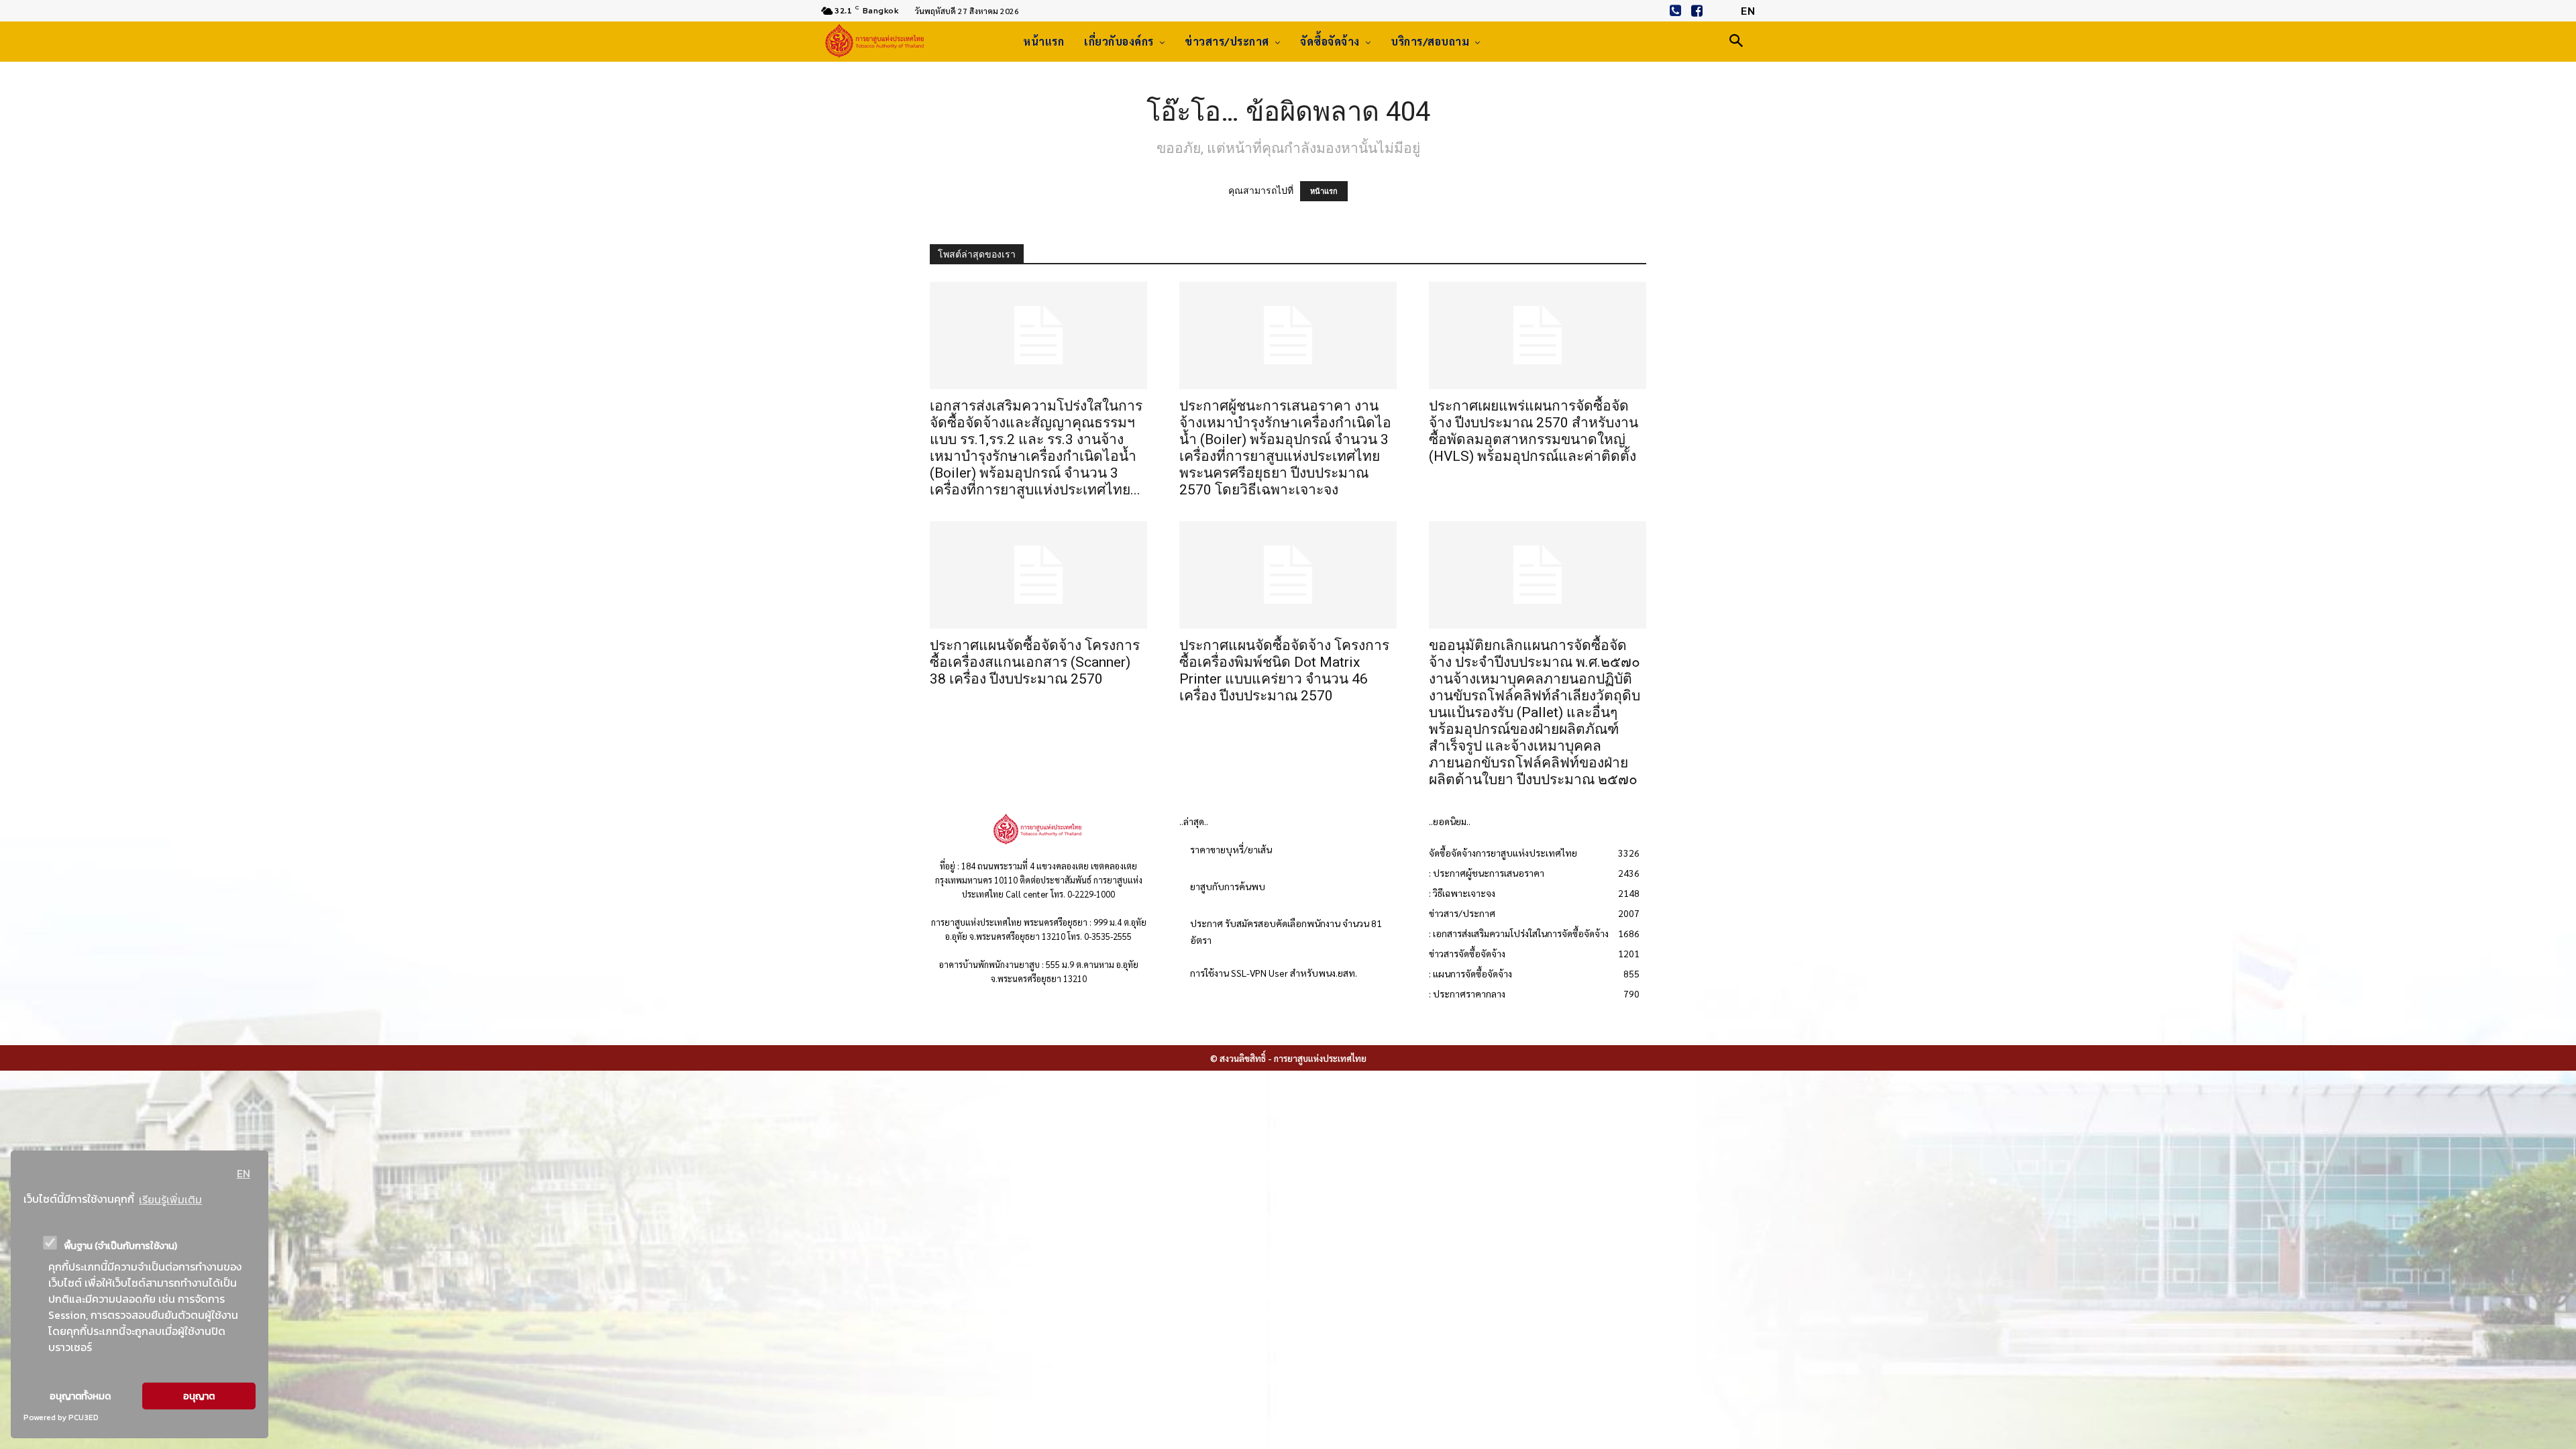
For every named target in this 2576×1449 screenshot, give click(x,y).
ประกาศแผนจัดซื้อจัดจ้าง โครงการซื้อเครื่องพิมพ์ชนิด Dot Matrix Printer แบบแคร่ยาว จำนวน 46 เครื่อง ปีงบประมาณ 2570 (1284, 670)
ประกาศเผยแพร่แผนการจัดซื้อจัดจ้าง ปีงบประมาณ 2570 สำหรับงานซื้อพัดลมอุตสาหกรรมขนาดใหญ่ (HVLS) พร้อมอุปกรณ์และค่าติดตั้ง (1534, 431)
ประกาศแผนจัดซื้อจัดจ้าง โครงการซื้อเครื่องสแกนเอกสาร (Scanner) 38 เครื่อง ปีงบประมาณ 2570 (1035, 662)
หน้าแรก (1324, 191)
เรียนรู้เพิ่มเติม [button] (170, 1199)
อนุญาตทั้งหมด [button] (80, 1396)
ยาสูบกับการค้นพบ (1228, 886)
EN (244, 1173)
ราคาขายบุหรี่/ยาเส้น (1231, 849)
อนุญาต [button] (199, 1396)
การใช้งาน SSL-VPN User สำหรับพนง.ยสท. (1274, 973)
